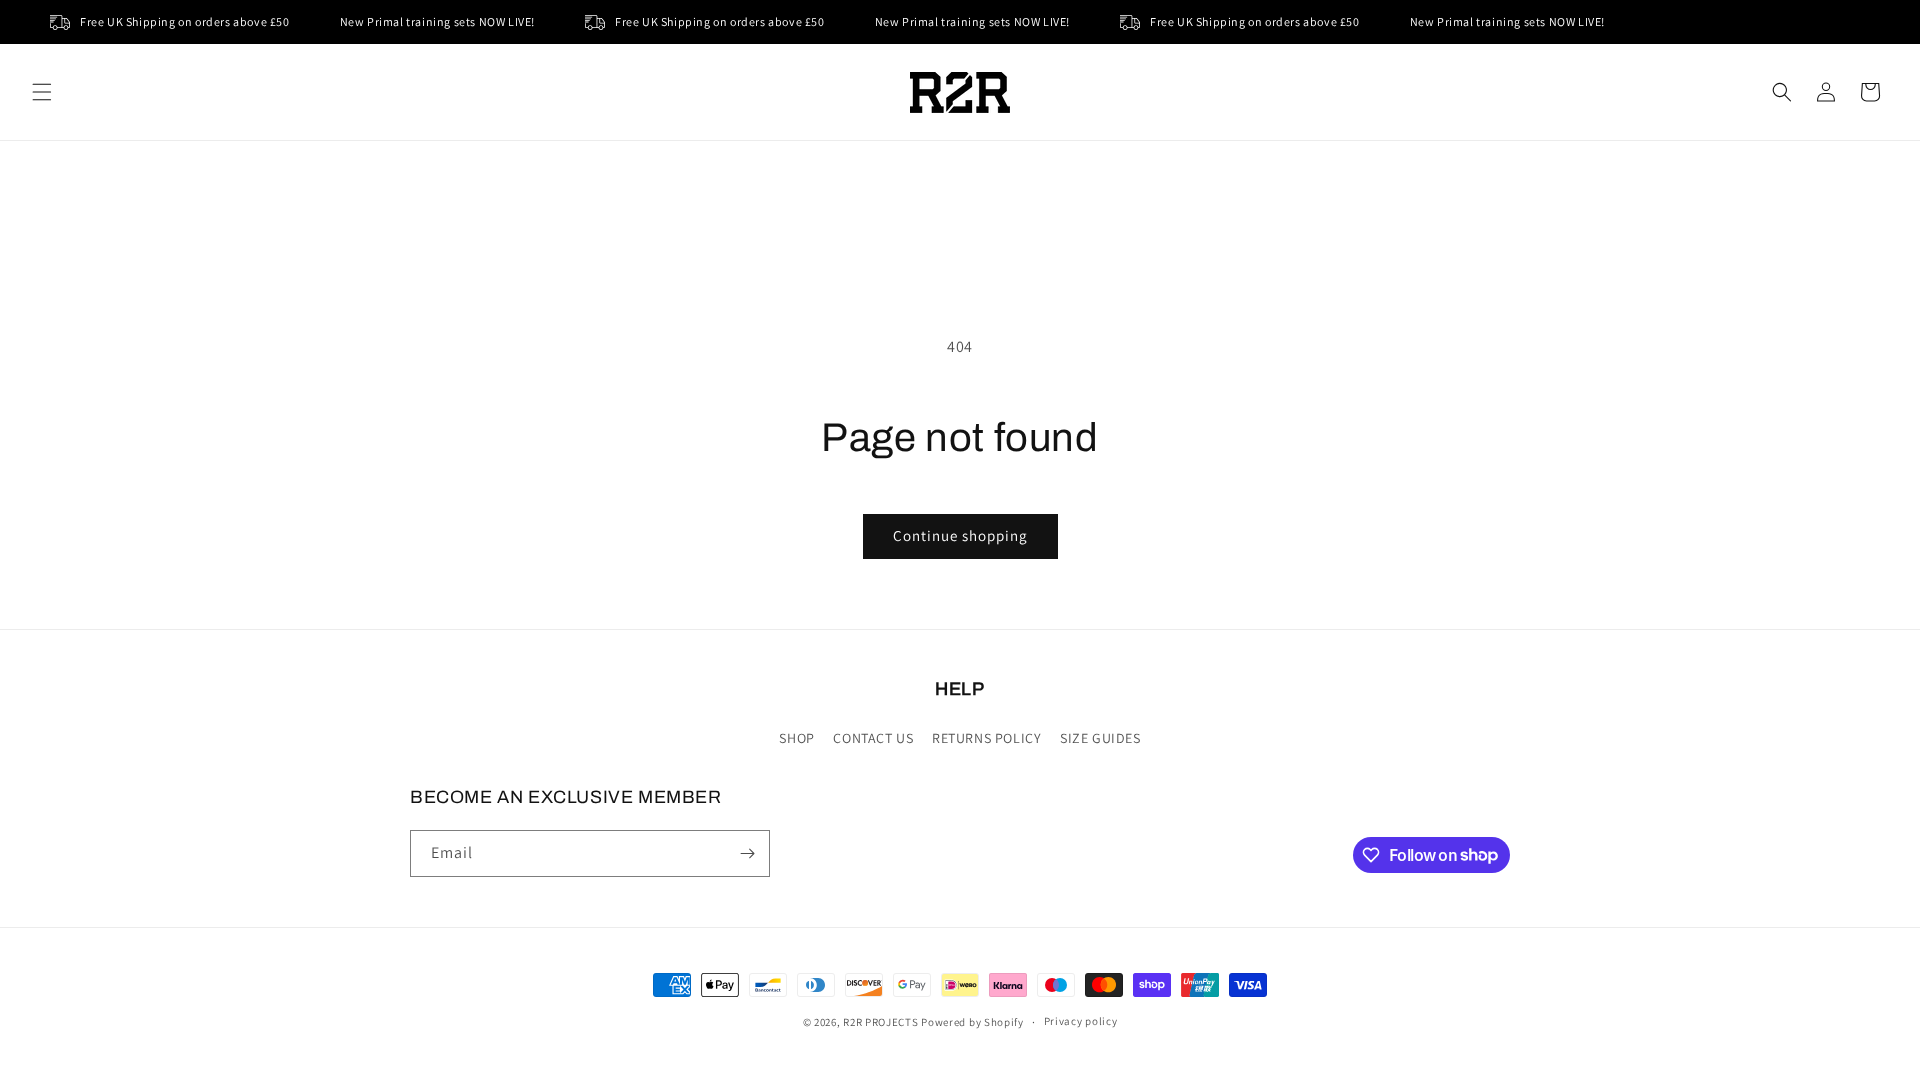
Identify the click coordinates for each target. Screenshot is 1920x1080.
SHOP (796, 738)
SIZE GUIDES (1100, 738)
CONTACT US (873, 738)
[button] (42, 92)
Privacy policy (1081, 1021)
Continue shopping (960, 535)
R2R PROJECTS (880, 1022)
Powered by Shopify (972, 1022)
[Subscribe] (747, 853)
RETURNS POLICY (986, 738)
